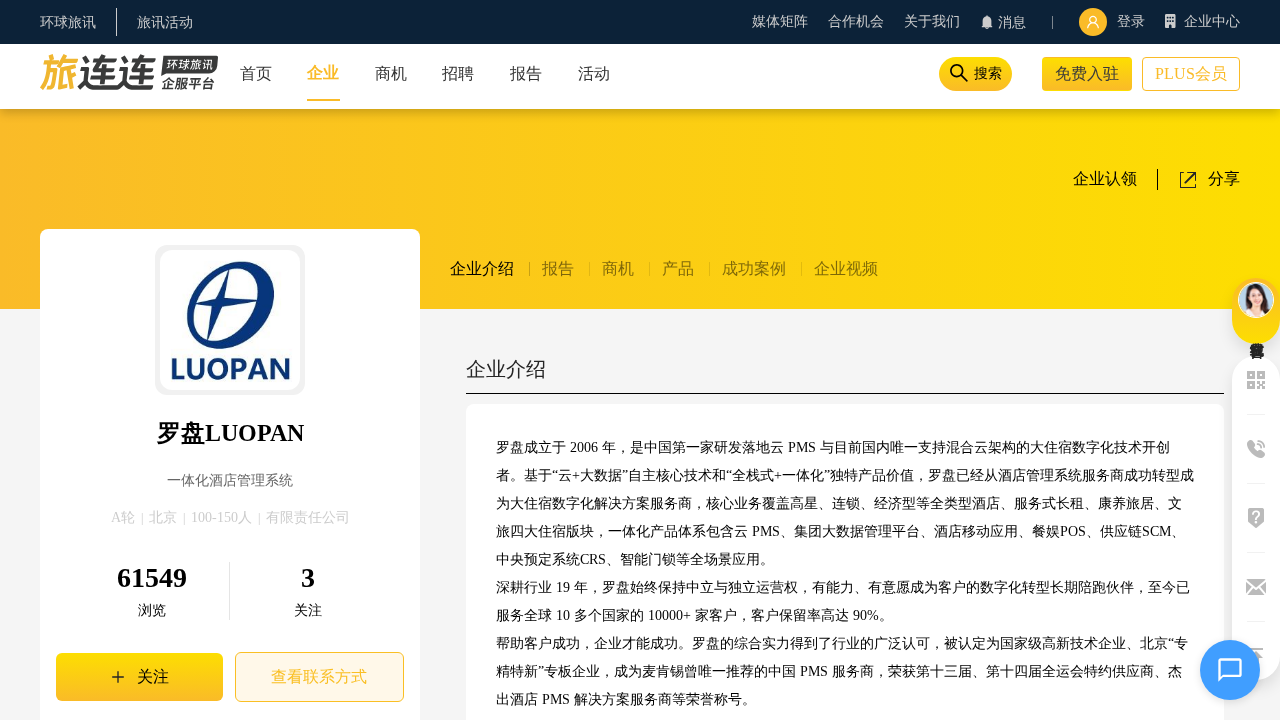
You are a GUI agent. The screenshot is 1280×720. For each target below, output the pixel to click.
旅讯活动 (165, 22)
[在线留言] (1256, 311)
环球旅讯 (68, 22)
